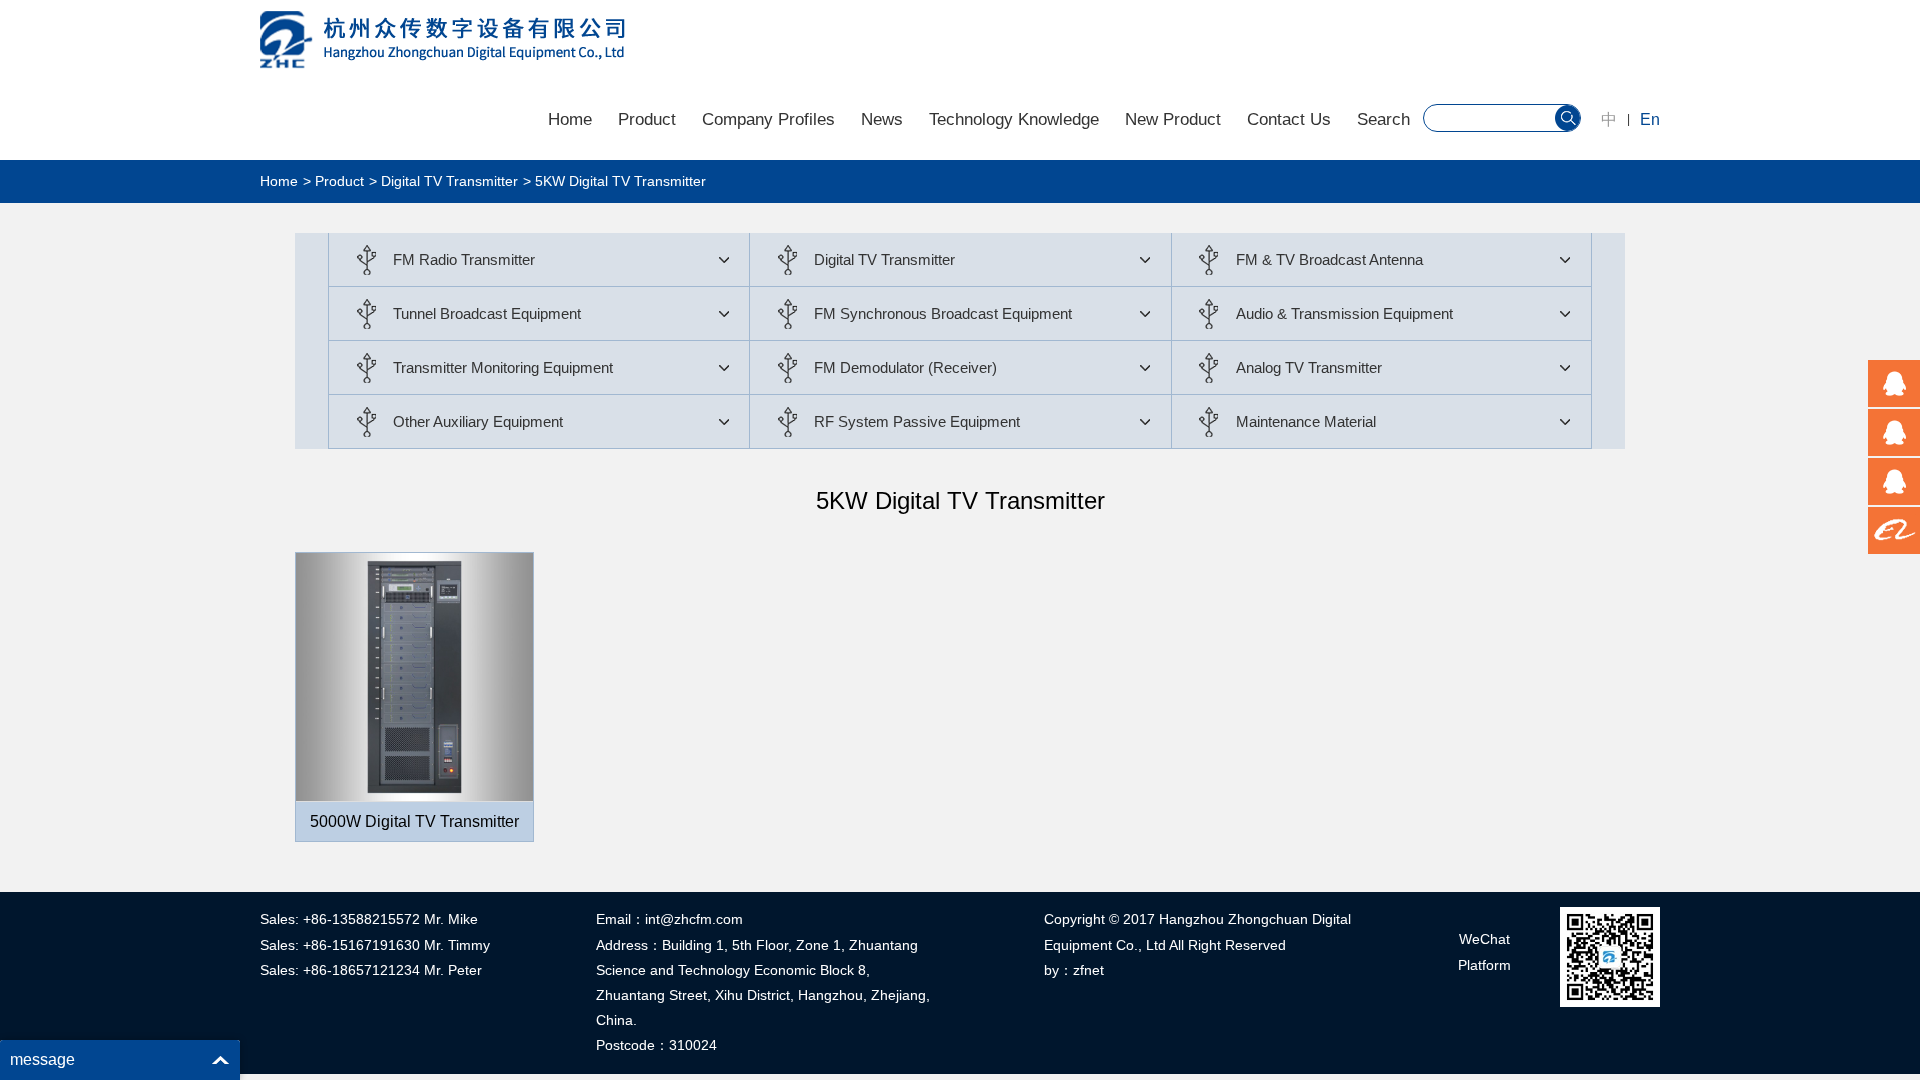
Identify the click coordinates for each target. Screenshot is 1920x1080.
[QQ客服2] (1894, 432)
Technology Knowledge (1014, 119)
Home (570, 119)
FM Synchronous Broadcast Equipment (943, 313)
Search (1383, 119)
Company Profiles (768, 119)
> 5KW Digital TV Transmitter (614, 181)
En (1650, 119)
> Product (333, 181)
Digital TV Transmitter (884, 259)
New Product (1173, 119)
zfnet (1088, 970)
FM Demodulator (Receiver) (905, 367)
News (882, 119)
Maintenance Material (1306, 421)
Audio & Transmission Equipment (1344, 313)
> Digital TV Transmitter (443, 181)
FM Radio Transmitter (464, 259)
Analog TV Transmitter (1309, 367)
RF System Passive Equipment (917, 421)
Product (647, 119)
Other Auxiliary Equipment (478, 421)
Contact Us (1289, 119)
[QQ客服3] (1894, 481)
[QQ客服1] (1894, 383)
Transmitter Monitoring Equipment (503, 367)
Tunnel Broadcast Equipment (487, 313)
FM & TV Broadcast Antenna (1329, 259)
